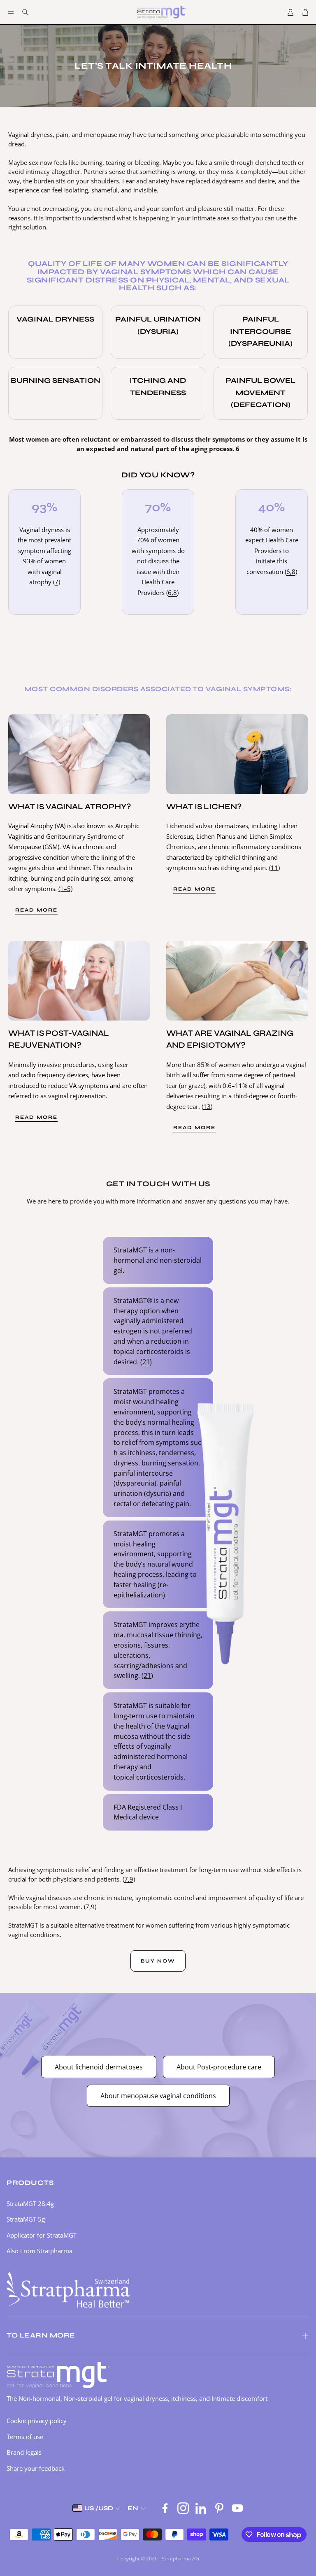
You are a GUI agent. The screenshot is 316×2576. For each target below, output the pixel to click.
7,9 (129, 1879)
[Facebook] (165, 2508)
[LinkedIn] (201, 2508)
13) (208, 1106)
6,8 (172, 593)
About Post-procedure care (219, 2067)
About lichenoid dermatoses (99, 2067)
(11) (274, 868)
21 (146, 1362)
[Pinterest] (219, 2508)
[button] (11, 12)
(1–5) (65, 889)
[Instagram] (183, 2508)
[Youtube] (237, 2508)
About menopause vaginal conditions (158, 2096)
